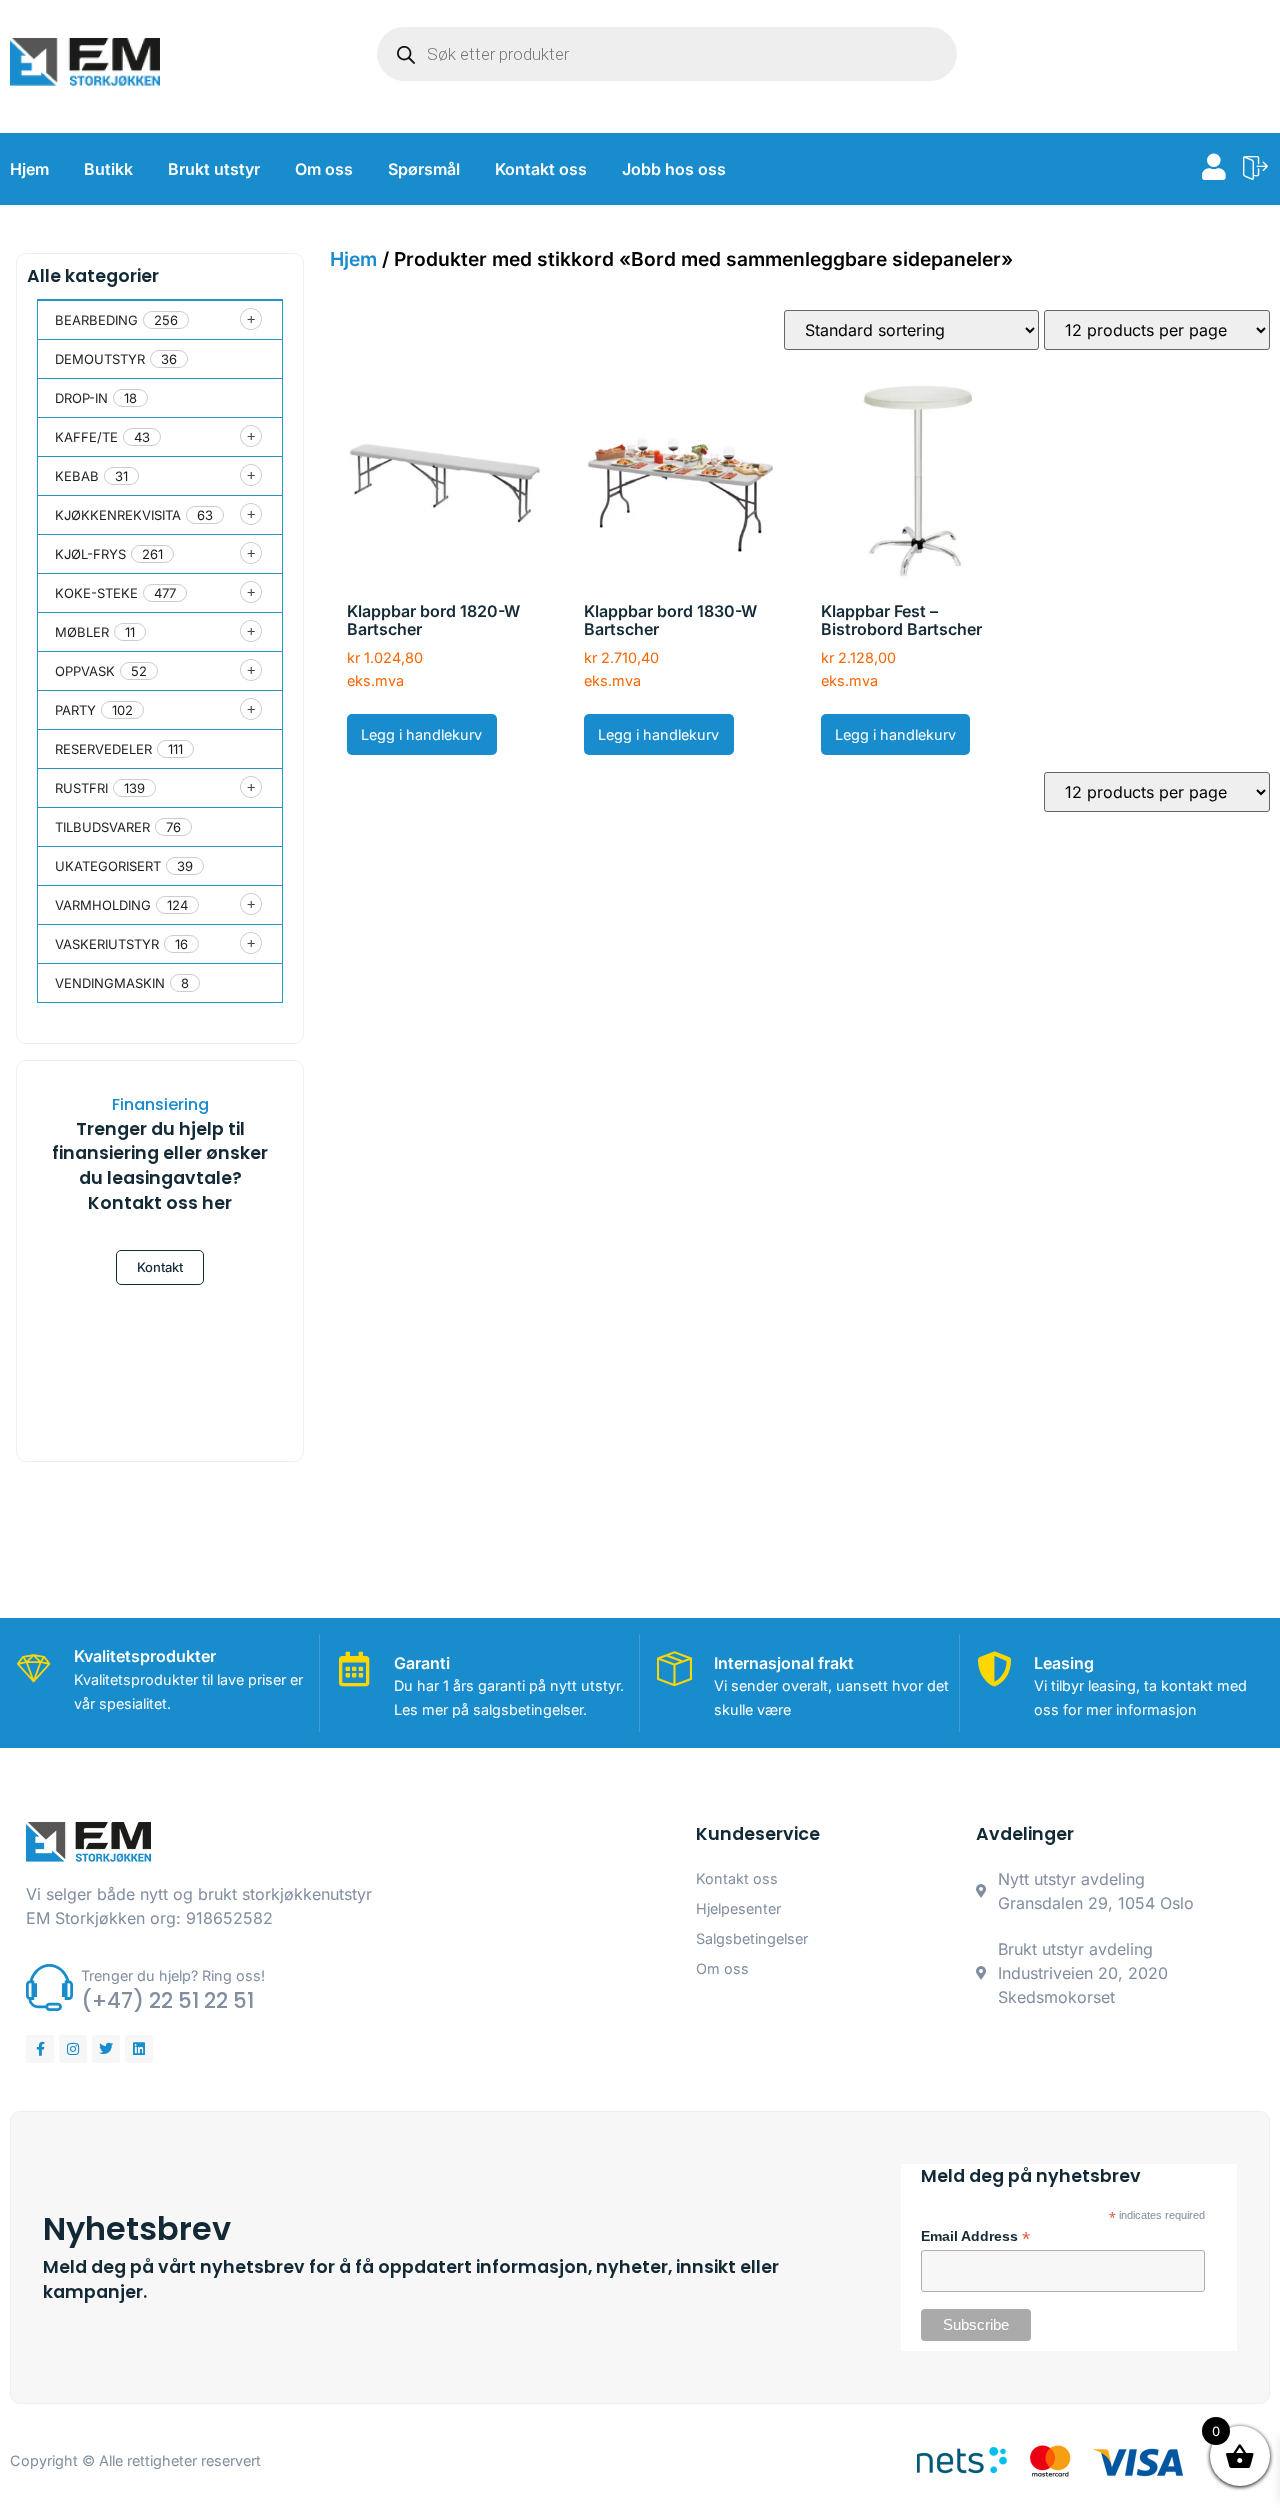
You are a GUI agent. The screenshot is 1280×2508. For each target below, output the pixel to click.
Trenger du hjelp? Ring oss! (173, 1975)
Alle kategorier (93, 276)
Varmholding (103, 905)
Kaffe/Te (86, 437)
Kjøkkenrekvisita (118, 515)
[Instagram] (73, 2049)
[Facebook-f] (40, 2049)
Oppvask (85, 671)
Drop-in (81, 398)
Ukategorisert (108, 866)
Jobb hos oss (674, 169)
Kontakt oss (541, 169)
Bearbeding (96, 320)
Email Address (975, 2237)
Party (75, 710)
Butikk (108, 169)
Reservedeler (103, 749)
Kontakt (160, 1267)
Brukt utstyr (214, 169)
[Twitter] (106, 2049)
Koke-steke (96, 593)
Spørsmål (424, 169)
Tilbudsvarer (102, 827)
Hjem (29, 169)
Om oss (324, 169)
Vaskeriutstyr (107, 944)
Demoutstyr (100, 359)
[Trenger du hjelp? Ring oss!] (49, 1987)
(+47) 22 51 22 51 (167, 2000)
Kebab (77, 476)
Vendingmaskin (110, 983)
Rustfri (81, 788)
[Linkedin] (139, 2049)
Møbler (82, 632)
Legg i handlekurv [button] (421, 734)
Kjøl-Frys (90, 554)
